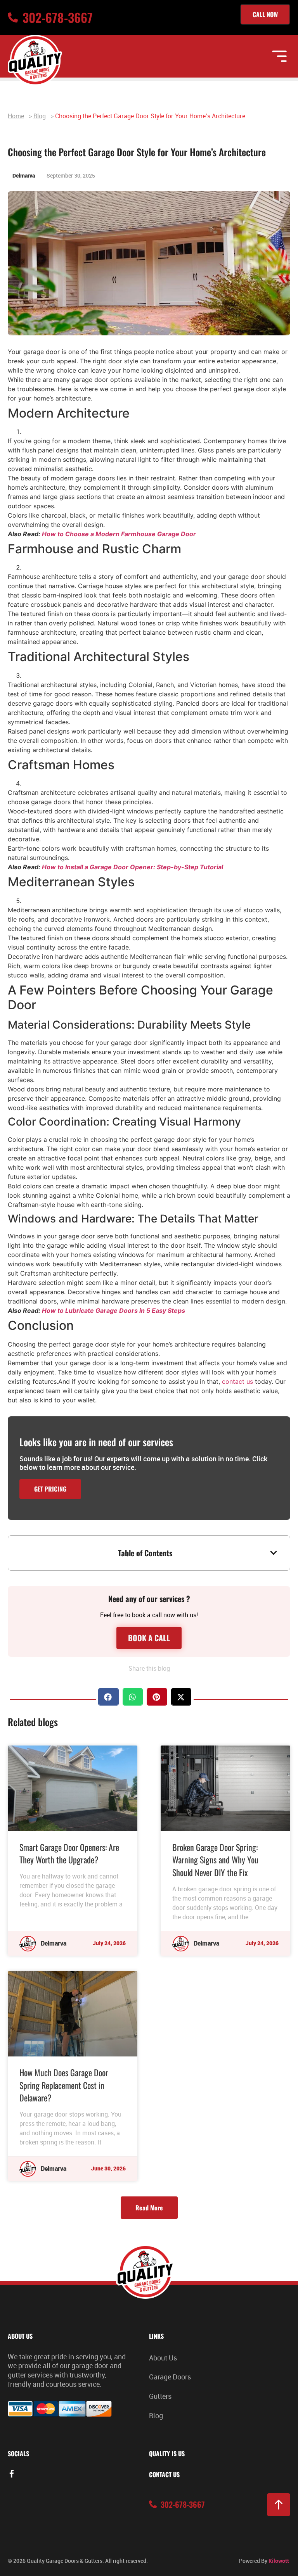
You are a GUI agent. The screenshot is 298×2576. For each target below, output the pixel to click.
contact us (237, 1381)
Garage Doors (170, 2377)
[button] (274, 1553)
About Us (163, 2358)
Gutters (160, 2396)
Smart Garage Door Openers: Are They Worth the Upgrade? (69, 1853)
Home (16, 116)
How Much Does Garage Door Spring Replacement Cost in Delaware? (64, 2085)
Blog (40, 116)
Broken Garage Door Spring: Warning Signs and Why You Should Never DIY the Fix (215, 1860)
